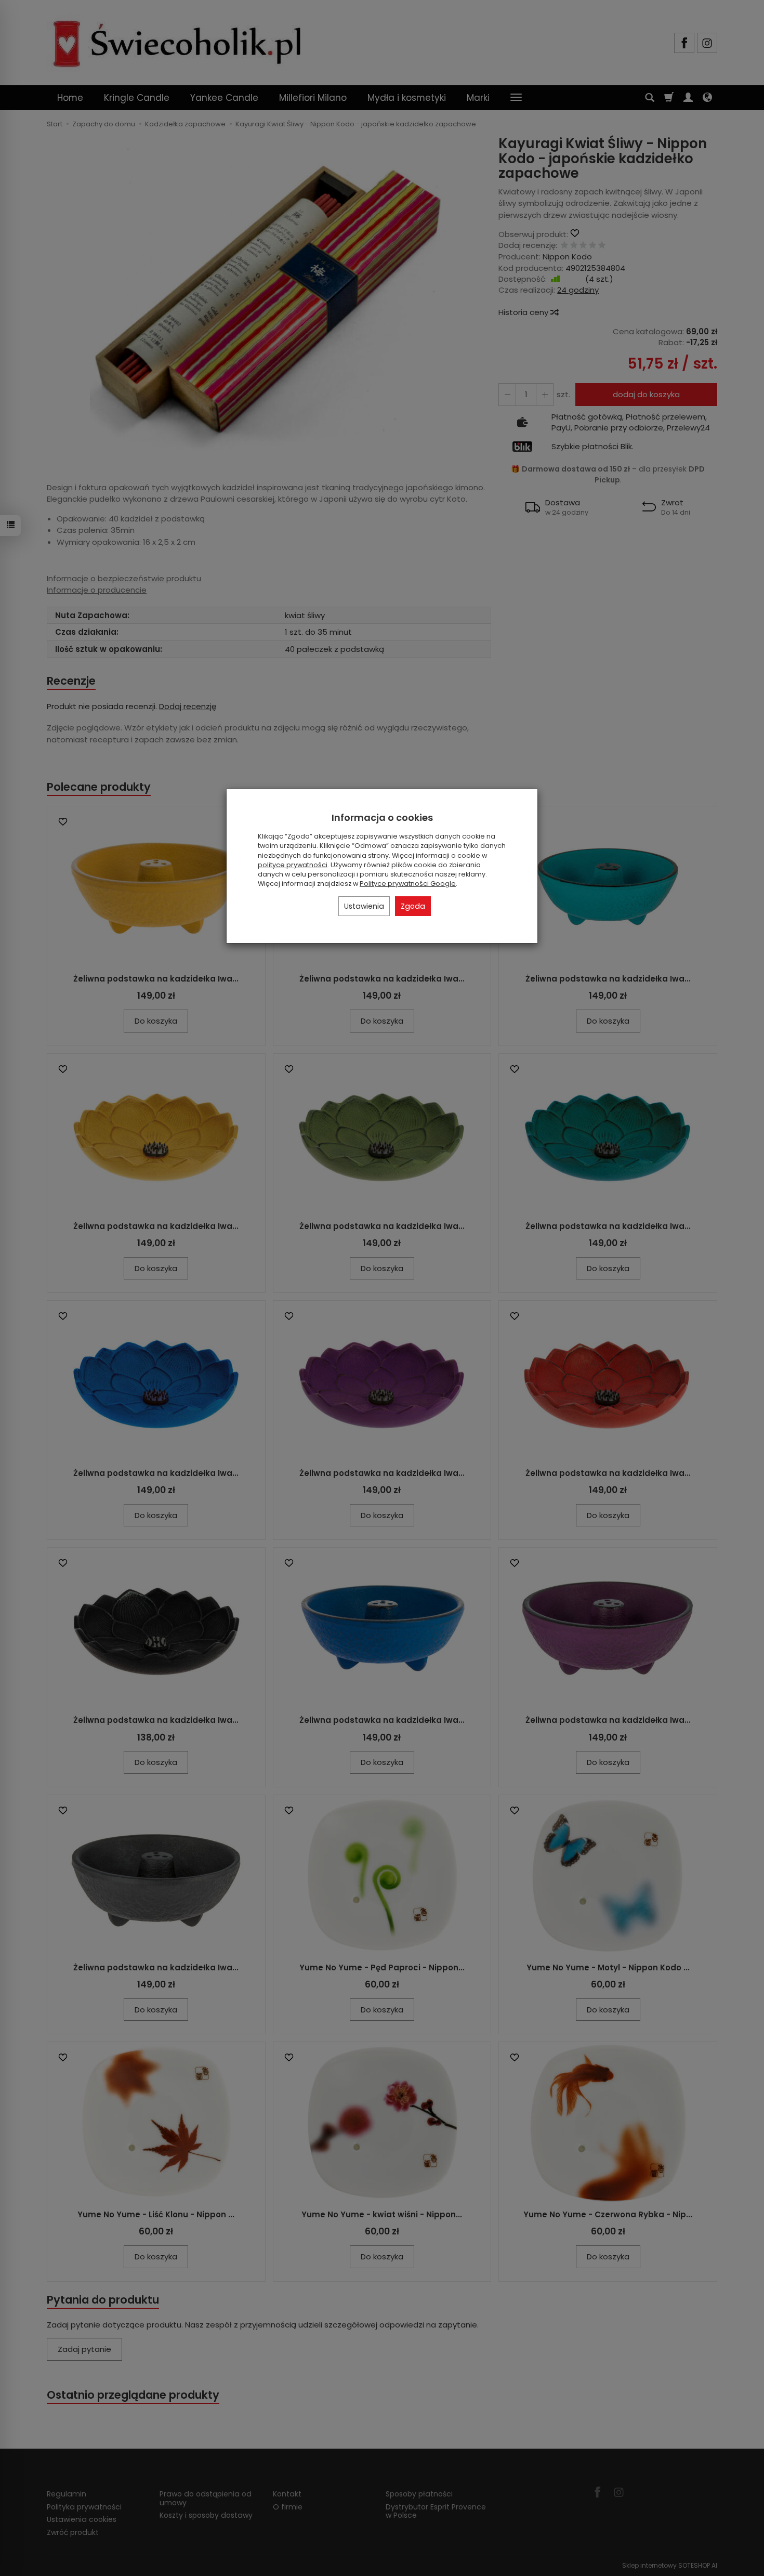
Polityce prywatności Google (408, 884)
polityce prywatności (293, 865)
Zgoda (413, 906)
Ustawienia (364, 906)
